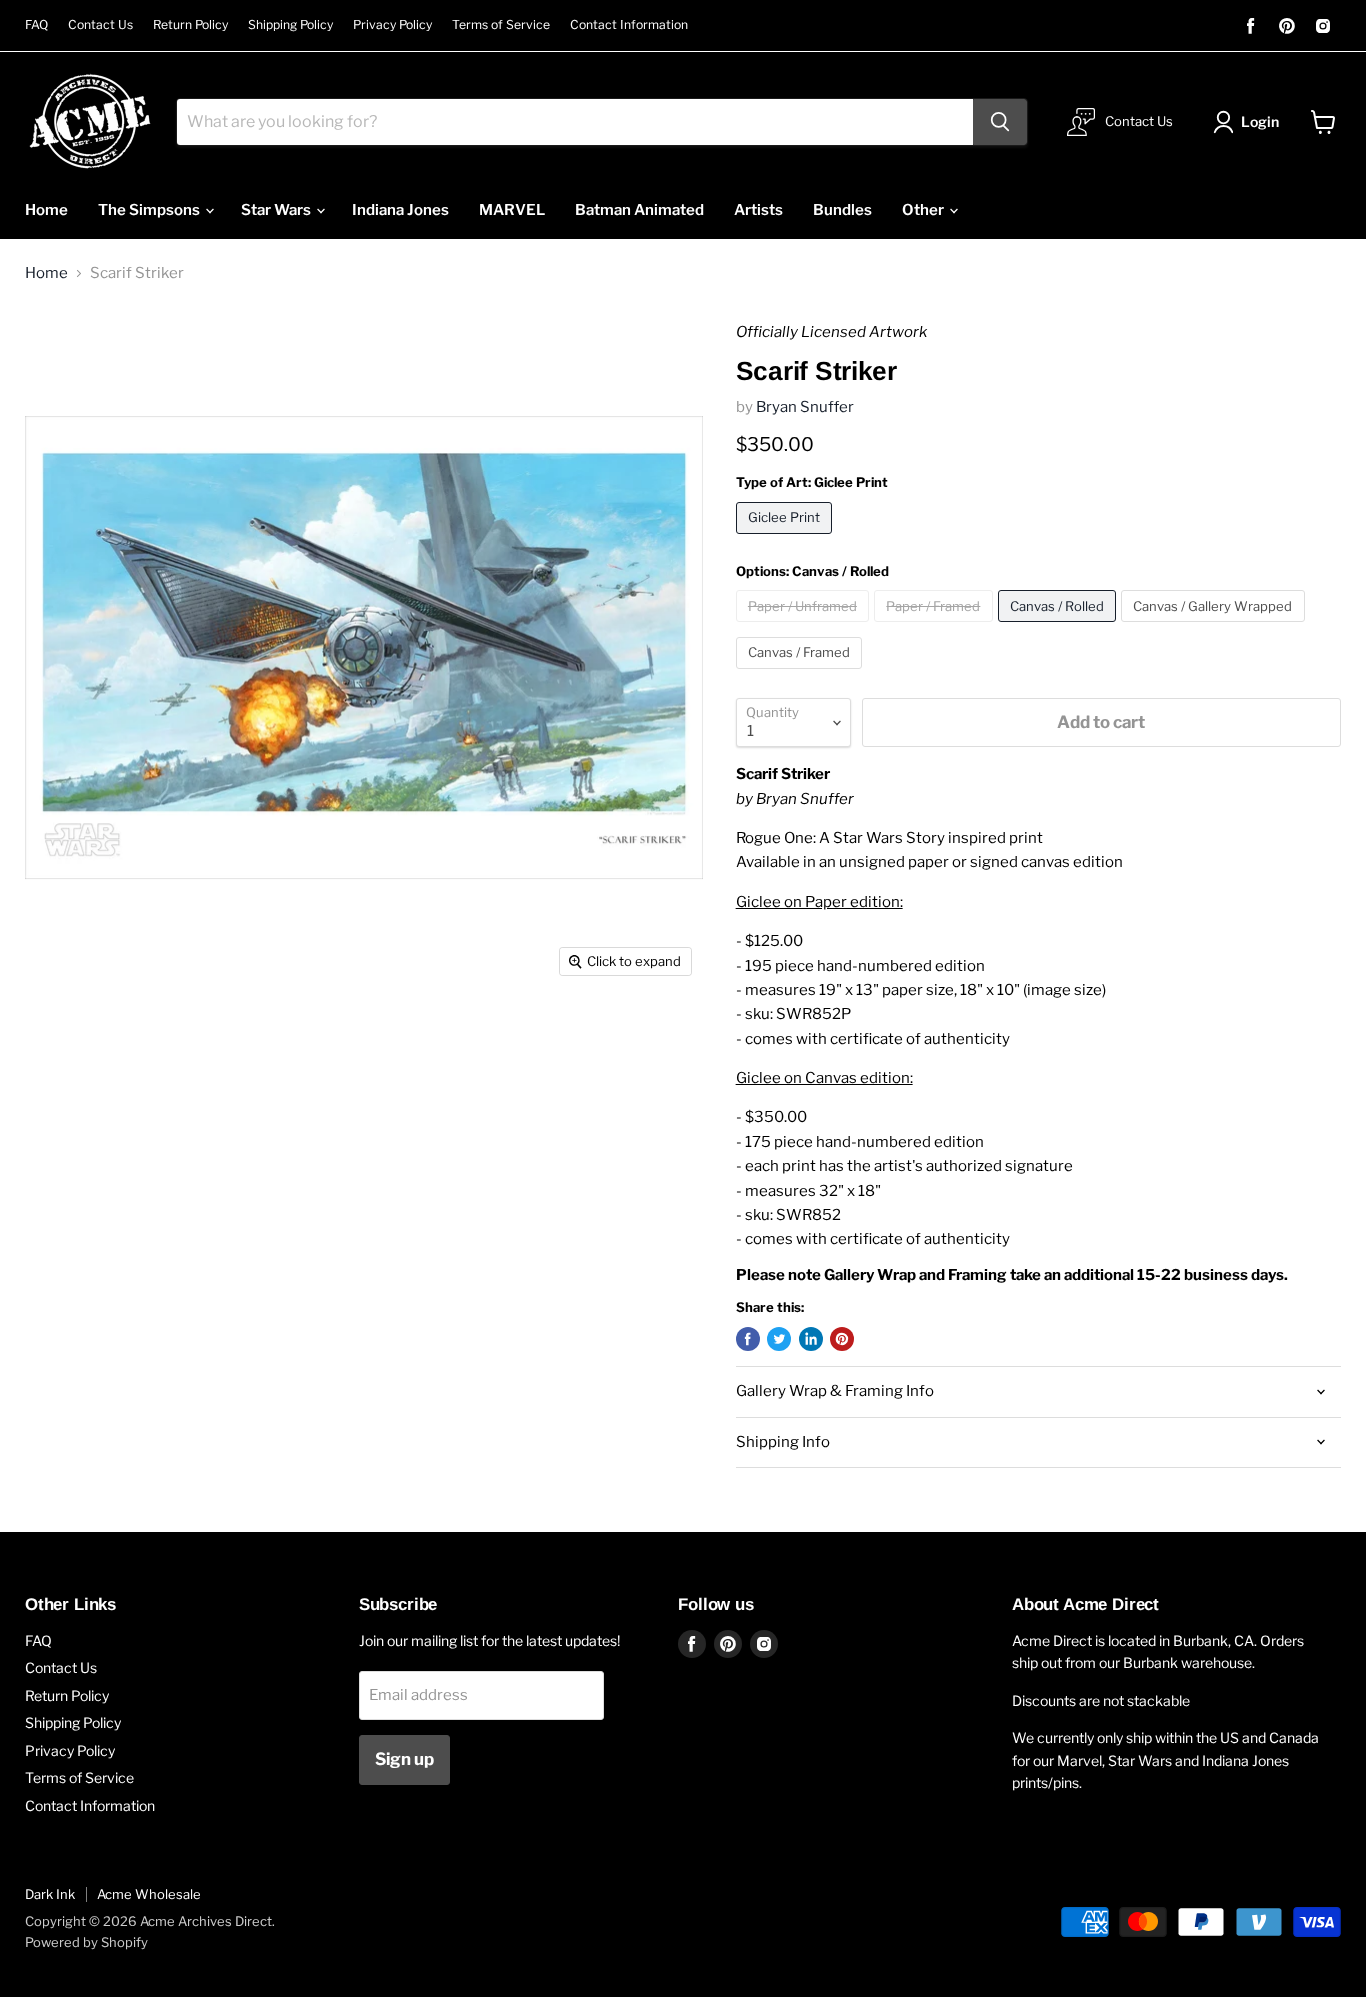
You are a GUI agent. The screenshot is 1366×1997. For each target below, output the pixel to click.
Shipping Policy (290, 25)
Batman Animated (639, 210)
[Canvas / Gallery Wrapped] (1215, 627)
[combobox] (575, 122)
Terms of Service (501, 25)
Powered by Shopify (86, 1942)
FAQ (36, 25)
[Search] (1000, 122)
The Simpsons (150, 210)
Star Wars (277, 210)
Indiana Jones (400, 210)
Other (924, 210)
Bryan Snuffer (805, 407)
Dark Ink (50, 1894)
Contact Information (629, 25)
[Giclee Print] (787, 539)
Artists (758, 210)
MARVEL (512, 210)
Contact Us (100, 25)
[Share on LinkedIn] (811, 1339)
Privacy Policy (392, 25)
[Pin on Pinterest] (842, 1339)
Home (46, 210)
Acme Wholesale (149, 1894)
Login (1260, 121)
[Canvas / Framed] (802, 674)
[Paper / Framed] (936, 627)
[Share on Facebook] (748, 1339)
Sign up (404, 1759)
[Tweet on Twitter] (779, 1339)
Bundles (842, 210)
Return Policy (190, 25)
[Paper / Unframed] (805, 627)
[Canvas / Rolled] (1060, 627)
